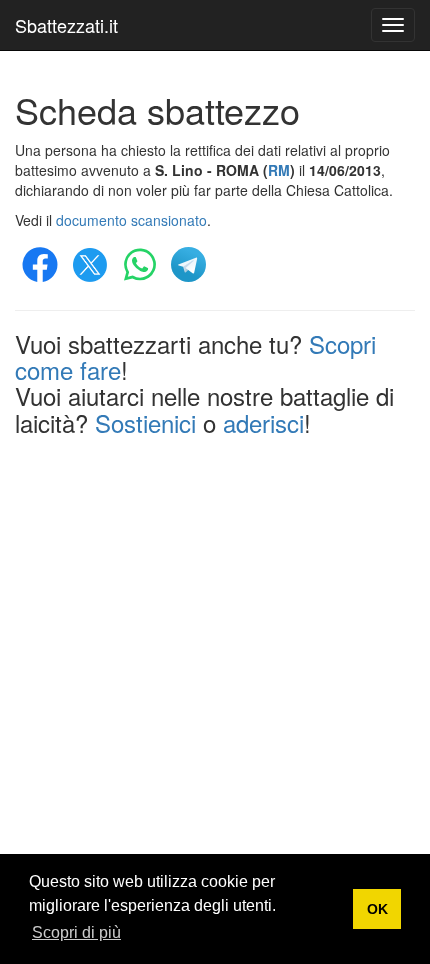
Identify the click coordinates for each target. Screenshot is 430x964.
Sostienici (145, 422)
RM (279, 170)
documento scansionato (131, 220)
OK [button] (377, 909)
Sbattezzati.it (66, 25)
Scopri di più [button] (76, 932)
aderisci (263, 422)
